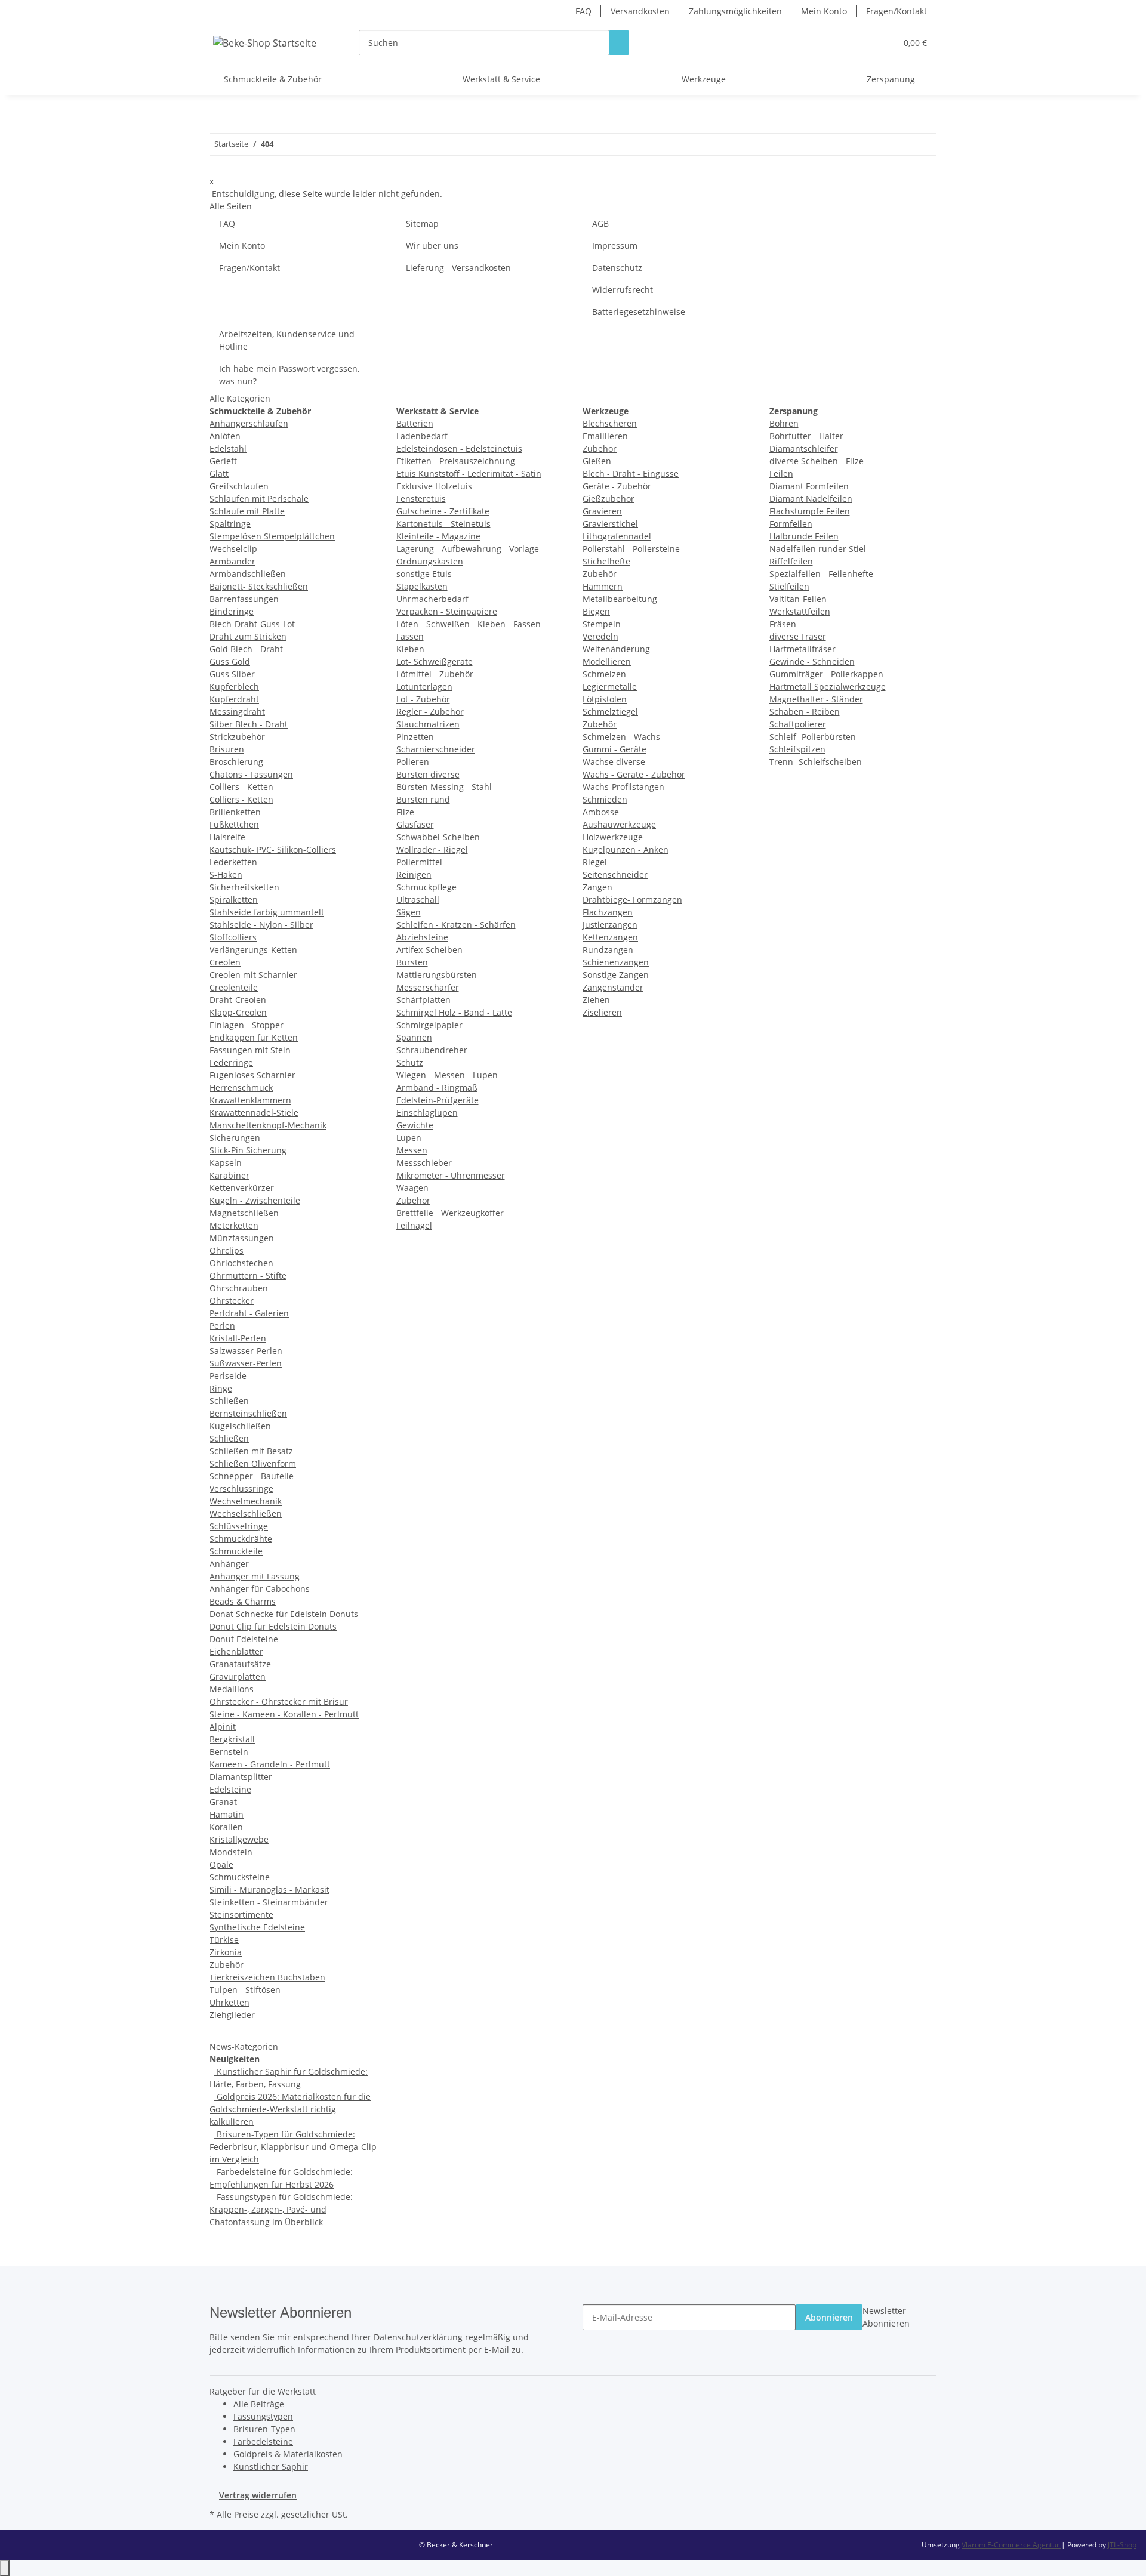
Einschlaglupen (427, 1113)
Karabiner (229, 1175)
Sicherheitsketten (244, 887)
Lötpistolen (605, 699)
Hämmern (603, 586)
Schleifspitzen (797, 749)
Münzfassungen (242, 1238)
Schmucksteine (240, 1877)
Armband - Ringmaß (437, 1088)
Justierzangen (610, 925)
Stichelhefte (606, 561)
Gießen (597, 461)
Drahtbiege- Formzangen (632, 900)
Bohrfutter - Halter (806, 436)
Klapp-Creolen (238, 1012)
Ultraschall (418, 900)
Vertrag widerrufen (258, 2495)
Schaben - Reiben (805, 712)
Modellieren (607, 661)
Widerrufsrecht (623, 290)
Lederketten (233, 862)
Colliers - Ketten (241, 787)
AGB (600, 223)
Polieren (413, 762)
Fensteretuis (421, 499)
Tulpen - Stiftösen (245, 1990)
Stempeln (602, 624)
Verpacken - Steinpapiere (447, 611)
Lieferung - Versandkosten (458, 268)
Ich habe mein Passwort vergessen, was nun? (289, 375)
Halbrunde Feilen (804, 536)
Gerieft (223, 461)
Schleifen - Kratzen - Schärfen (456, 925)
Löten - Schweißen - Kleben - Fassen (469, 624)
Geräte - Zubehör (617, 486)
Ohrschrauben (239, 1288)
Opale (221, 1864)
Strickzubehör (237, 737)
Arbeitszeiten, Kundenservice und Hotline (287, 340)
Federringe (231, 1062)
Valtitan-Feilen (798, 599)
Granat (223, 1802)
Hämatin (227, 1814)
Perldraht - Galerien (249, 1313)
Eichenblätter (236, 1651)
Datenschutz (617, 268)
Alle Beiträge (259, 2404)
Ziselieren (602, 1012)
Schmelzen (604, 674)
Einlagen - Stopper (247, 1025)
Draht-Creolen (238, 1000)
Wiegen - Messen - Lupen (447, 1075)
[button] (863, 43)
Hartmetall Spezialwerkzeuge (828, 687)
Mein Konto (824, 11)
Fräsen (783, 624)
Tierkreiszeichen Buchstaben (267, 1977)
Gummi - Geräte (614, 749)
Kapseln (226, 1163)
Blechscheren (610, 423)
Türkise (224, 1940)
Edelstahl (228, 448)
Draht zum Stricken (248, 636)
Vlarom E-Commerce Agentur (1011, 2545)
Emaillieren (605, 436)
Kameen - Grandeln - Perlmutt (270, 1764)
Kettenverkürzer (242, 1188)
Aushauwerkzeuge (619, 824)
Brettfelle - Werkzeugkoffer (450, 1213)
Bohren (784, 423)
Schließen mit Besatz (251, 1451)
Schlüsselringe (239, 1526)
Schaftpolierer (798, 724)
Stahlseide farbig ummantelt (267, 912)
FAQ (583, 11)
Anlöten (225, 436)
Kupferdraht (234, 699)
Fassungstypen (263, 2416)
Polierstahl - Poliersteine (631, 549)
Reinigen (414, 874)
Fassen (410, 636)
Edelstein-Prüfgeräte (438, 1100)
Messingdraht (237, 712)
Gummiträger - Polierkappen (826, 674)
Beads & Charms (243, 1601)
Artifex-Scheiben (429, 950)
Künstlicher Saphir (271, 2467)
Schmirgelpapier (429, 1025)
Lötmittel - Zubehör (435, 674)
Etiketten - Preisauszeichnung (456, 461)
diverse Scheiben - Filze (817, 461)
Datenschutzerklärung (418, 2337)
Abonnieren (829, 2317)
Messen (412, 1150)
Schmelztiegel (610, 712)
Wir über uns (432, 246)
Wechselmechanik (246, 1501)
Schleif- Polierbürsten (813, 737)
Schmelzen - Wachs (621, 737)
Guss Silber (232, 674)
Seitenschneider (615, 874)
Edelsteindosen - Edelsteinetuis (459, 448)
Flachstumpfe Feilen (810, 511)
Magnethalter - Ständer (816, 699)
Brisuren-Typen (264, 2429)
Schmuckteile (236, 1551)
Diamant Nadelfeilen (811, 499)
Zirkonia (226, 1952)
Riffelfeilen (791, 561)
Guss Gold (230, 661)
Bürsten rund (423, 799)
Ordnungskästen (430, 561)
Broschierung (236, 762)
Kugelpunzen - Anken (626, 849)
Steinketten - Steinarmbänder (269, 1902)
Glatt (219, 473)
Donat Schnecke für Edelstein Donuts (284, 1614)
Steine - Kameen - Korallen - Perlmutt (284, 1714)
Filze (405, 812)
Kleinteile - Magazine (438, 536)
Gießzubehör (609, 499)
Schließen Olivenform (253, 1463)
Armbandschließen (248, 574)
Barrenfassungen (244, 599)
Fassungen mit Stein (250, 1050)
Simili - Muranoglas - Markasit (269, 1889)
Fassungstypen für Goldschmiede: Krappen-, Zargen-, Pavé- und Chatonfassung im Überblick (281, 2209)
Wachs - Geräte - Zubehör (634, 774)
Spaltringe (230, 524)
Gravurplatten (238, 1676)
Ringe (221, 1388)
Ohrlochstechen (241, 1263)
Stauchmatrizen (428, 724)
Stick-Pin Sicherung (248, 1150)
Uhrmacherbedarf (432, 599)
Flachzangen (608, 912)
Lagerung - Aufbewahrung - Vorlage (468, 549)
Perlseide (228, 1376)
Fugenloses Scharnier (252, 1075)
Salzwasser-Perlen (246, 1351)
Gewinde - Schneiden (812, 661)
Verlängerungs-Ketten (253, 950)
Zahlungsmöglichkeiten (735, 11)
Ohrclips (227, 1250)
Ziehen (596, 1000)
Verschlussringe (241, 1488)
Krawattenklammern (250, 1100)
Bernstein (229, 1752)
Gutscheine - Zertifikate (443, 511)
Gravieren (602, 511)
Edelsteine (230, 1789)
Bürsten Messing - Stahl (444, 787)
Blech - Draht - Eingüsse (631, 473)
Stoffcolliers (233, 937)
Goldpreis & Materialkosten (288, 2454)
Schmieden (605, 799)
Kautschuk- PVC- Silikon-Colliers (273, 849)
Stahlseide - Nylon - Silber (261, 925)
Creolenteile (234, 987)
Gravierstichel (610, 524)
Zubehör (227, 1965)
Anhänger (229, 1564)
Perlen (222, 1326)
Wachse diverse (614, 762)
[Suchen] (619, 43)
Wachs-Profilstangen (623, 787)
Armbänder (232, 561)
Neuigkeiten (235, 2059)
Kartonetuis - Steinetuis (443, 524)
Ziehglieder (232, 2015)
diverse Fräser (798, 636)
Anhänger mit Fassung (255, 1576)
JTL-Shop (1122, 2545)
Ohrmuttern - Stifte (248, 1275)
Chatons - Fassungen (251, 774)
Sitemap (422, 223)
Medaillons (232, 1689)
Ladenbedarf (422, 436)
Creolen (225, 962)
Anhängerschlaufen (249, 423)
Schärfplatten (423, 1000)
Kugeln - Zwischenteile (255, 1200)
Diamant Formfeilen (809, 486)
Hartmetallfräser (802, 649)
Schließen (229, 1401)
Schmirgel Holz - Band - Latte (454, 1012)
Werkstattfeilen (800, 611)
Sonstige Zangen (616, 975)
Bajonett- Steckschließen (259, 586)
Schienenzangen (616, 962)
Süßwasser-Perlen (246, 1363)
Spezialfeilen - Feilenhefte (821, 574)
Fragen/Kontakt (897, 11)
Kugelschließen (240, 1426)
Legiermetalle (610, 687)
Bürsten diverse (428, 774)
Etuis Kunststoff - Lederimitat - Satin (469, 473)
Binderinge (232, 611)
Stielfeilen (789, 586)
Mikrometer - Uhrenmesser (451, 1175)
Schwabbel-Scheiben (438, 837)
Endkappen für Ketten (254, 1037)
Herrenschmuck (241, 1088)
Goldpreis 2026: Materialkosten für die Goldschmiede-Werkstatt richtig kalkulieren (290, 2109)
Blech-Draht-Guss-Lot (252, 624)
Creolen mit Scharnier (253, 975)
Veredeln (600, 636)
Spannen (414, 1037)
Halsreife (227, 837)
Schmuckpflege (426, 887)
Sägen (409, 912)
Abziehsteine (422, 937)
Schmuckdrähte (241, 1539)
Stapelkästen (422, 586)
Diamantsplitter (241, 1777)
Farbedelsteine (263, 2441)
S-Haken (226, 874)
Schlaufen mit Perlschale (259, 499)
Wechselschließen (246, 1514)
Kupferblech (234, 687)
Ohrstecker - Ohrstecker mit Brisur (279, 1702)
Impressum (615, 246)
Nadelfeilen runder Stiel (818, 549)
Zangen (597, 887)
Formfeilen (791, 524)
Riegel (595, 862)
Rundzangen (608, 950)
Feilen (781, 473)
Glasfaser (415, 824)
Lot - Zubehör (423, 699)
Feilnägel (414, 1225)
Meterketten (234, 1225)
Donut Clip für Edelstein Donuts (273, 1626)
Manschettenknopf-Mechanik (268, 1125)
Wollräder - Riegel (432, 849)
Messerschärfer (428, 987)
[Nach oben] (5, 2568)
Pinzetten (415, 737)
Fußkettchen (234, 824)
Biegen (596, 611)
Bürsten (412, 962)
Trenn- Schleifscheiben (816, 762)
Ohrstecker (232, 1301)
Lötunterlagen (424, 687)
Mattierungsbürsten (437, 975)
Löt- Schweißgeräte (435, 661)
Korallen (226, 1827)
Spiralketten (234, 900)
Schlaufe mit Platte (247, 511)
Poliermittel (419, 862)
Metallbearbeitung (620, 599)
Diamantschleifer (804, 448)
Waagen (412, 1188)
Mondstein (231, 1852)
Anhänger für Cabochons (260, 1589)
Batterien (415, 423)
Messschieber (424, 1163)
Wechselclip (233, 549)
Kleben (410, 649)
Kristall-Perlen (238, 1338)
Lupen (409, 1138)
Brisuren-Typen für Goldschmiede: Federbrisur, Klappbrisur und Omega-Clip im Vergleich (293, 2147)
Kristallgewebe (239, 1839)
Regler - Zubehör (430, 712)
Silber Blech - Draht (249, 724)
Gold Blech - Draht (246, 649)
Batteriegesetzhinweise (639, 312)
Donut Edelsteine (244, 1639)
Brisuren (227, 749)
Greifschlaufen (239, 486)
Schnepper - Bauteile (252, 1476)
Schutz (410, 1062)
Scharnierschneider (436, 749)
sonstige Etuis (424, 574)
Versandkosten (640, 11)
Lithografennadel (617, 536)
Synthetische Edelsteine (257, 1927)
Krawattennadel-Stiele (254, 1113)
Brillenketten (235, 812)
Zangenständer (613, 987)
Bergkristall (232, 1739)
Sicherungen (235, 1138)
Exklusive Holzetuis (434, 486)
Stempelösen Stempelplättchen (272, 536)
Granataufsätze (240, 1664)
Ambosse (601, 812)
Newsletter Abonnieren (886, 2317)
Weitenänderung (616, 649)
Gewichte (415, 1125)
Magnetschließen (244, 1213)
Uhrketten (229, 2002)
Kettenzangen (610, 937)
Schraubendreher (432, 1050)
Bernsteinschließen (248, 1413)
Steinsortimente (241, 1915)
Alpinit (223, 1727)
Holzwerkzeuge (613, 837)
